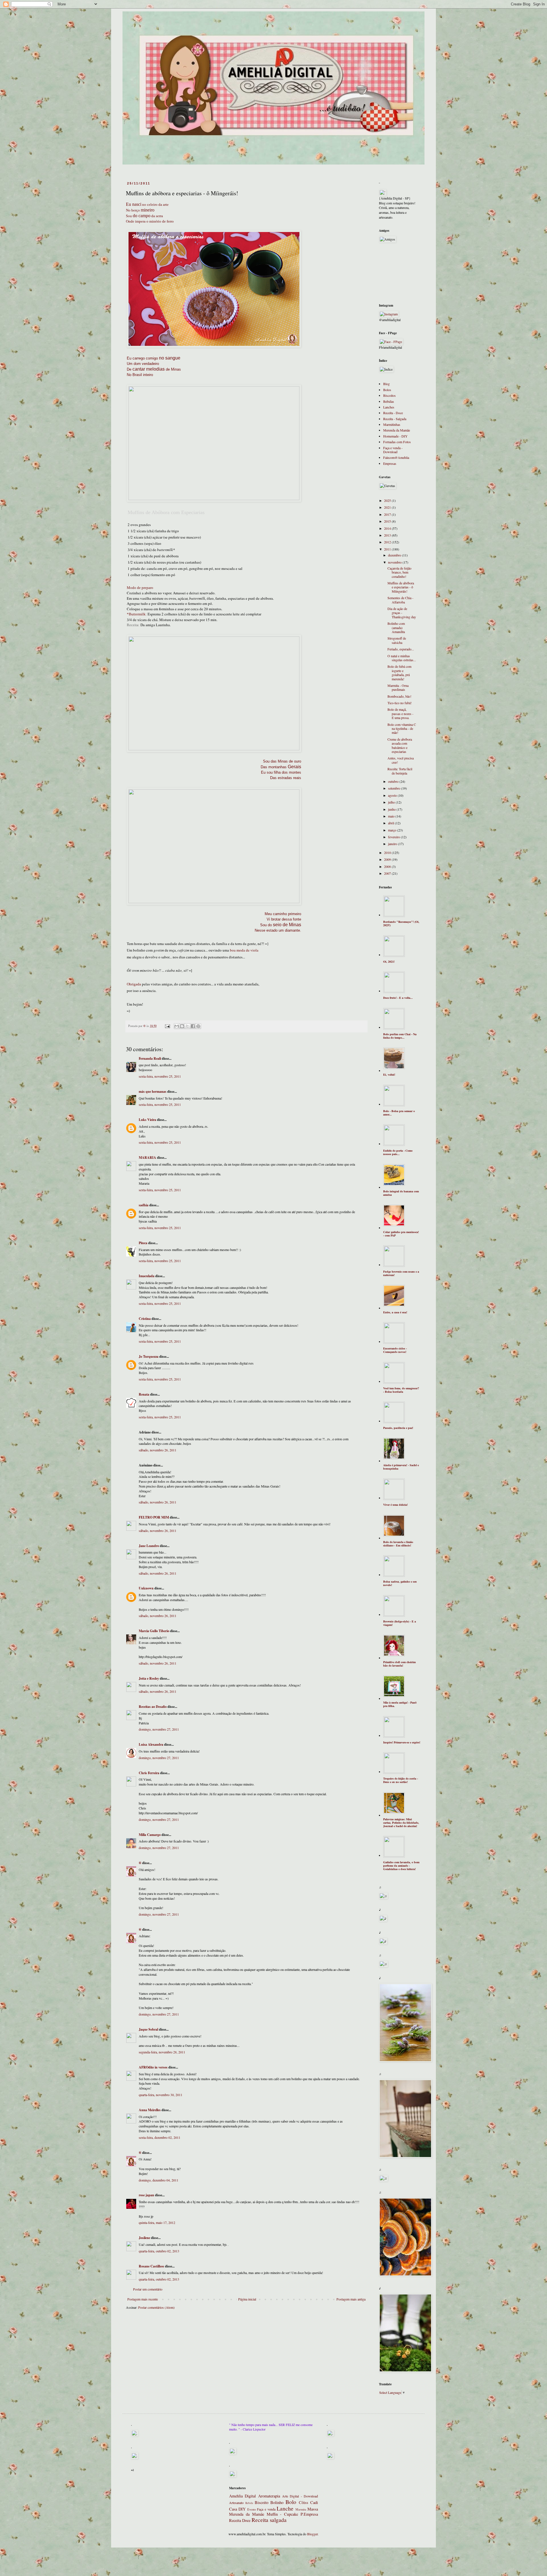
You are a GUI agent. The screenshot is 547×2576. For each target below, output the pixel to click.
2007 (388, 873)
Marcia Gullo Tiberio (154, 1631)
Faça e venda (266, 2509)
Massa (313, 2509)
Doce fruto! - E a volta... (398, 998)
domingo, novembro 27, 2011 (159, 1729)
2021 (388, 507)
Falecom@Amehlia (396, 457)
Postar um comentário (148, 2289)
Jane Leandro (149, 1546)
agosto (393, 795)
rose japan (146, 2195)
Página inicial (247, 2299)
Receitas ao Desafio (153, 1707)
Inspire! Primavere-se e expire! (402, 1742)
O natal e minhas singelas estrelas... (402, 658)
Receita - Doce (393, 413)
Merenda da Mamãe (397, 430)
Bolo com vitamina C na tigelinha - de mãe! (402, 729)
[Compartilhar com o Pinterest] (198, 1026)
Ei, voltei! (389, 1075)
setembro (395, 788)
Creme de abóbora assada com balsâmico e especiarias (400, 745)
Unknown (146, 1588)
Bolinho (277, 2502)
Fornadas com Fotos (397, 442)
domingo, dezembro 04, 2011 (159, 2180)
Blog (386, 384)
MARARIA (147, 1157)
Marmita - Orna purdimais (398, 687)
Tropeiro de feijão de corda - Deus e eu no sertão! (401, 1780)
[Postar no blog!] (182, 1026)
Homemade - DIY (395, 436)
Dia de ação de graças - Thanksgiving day (402, 613)
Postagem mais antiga (351, 2299)
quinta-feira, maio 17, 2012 (157, 2222)
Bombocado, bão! (399, 696)
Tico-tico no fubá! (400, 703)
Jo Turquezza (149, 1356)
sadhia (144, 1205)
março (393, 830)
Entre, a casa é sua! (395, 1312)
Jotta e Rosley (149, 1678)
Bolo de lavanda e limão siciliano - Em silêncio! (398, 1544)
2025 (388, 500)
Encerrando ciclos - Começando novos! (395, 1350)
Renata (144, 1394)
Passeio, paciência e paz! (398, 1428)
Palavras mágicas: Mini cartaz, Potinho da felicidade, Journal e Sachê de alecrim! (401, 1823)
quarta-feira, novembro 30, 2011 (161, 2095)
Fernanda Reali (150, 1058)
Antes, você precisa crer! (401, 760)
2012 (388, 542)
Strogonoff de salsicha (397, 640)
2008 (388, 866)
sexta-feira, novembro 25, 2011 (160, 1076)
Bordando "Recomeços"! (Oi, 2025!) (401, 923)
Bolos (387, 390)
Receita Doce (240, 2520)
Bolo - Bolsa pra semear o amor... (399, 1113)
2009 (388, 859)
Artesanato (236, 2503)
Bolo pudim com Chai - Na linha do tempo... (400, 1036)
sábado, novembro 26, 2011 (158, 1450)
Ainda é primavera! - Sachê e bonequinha (401, 1467)
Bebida (249, 2503)
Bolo (291, 2502)
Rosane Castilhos (151, 2266)
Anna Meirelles (150, 2110)
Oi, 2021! (389, 962)
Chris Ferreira (149, 1773)
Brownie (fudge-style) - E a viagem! (400, 1623)
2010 (388, 852)
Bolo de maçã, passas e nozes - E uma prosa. (400, 713)
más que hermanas (153, 1091)
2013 (388, 535)
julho (392, 802)
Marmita (301, 2509)
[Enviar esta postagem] (167, 1026)
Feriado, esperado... (401, 649)
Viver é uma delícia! (395, 1505)
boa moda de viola (244, 950)
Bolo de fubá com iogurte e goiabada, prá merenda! (399, 672)
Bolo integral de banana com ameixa (401, 1193)
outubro (394, 781)
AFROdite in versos (153, 2067)
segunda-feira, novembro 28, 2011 (162, 2052)
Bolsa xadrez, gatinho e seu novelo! (400, 1583)
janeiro (393, 844)
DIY (242, 2509)
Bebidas (389, 401)
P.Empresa (309, 2514)
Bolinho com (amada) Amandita (396, 627)
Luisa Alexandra (151, 1744)
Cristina (145, 1319)
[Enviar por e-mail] (177, 1026)
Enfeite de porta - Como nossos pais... (398, 1152)
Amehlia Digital (242, 2496)
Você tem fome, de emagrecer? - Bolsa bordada (401, 1390)
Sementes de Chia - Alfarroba (400, 600)
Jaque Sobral (148, 2029)
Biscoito (262, 2502)
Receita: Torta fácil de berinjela (400, 771)
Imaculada (147, 1276)
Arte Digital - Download (300, 2496)
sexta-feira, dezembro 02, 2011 (160, 2137)
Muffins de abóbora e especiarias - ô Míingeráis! (401, 587)
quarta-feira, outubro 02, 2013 (159, 2251)
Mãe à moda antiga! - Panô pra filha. (400, 1704)
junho (392, 809)
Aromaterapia (269, 2496)
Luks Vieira (147, 1120)
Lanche (285, 2508)
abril (391, 823)
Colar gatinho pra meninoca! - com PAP (401, 1234)
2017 (388, 514)
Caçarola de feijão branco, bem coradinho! (399, 572)
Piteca (143, 1243)
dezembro (395, 555)
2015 (388, 521)
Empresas (390, 463)
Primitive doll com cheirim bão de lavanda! (399, 1664)
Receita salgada (269, 2520)
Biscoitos (389, 395)
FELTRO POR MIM (154, 1517)
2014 (388, 528)
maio (392, 816)
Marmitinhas (392, 424)
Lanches (389, 407)
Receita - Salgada (395, 419)
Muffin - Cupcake (282, 2514)
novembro (395, 562)
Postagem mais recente (143, 2299)
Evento (252, 2509)
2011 (388, 549)
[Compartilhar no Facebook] (193, 1026)
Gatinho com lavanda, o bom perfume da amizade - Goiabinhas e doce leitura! (401, 1866)
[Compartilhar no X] (187, 1026)
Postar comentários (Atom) (156, 2307)
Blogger (312, 2534)
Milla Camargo (150, 1835)
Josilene (144, 2238)
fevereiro (394, 837)
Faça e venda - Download (393, 450)
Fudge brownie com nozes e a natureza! (401, 1273)
